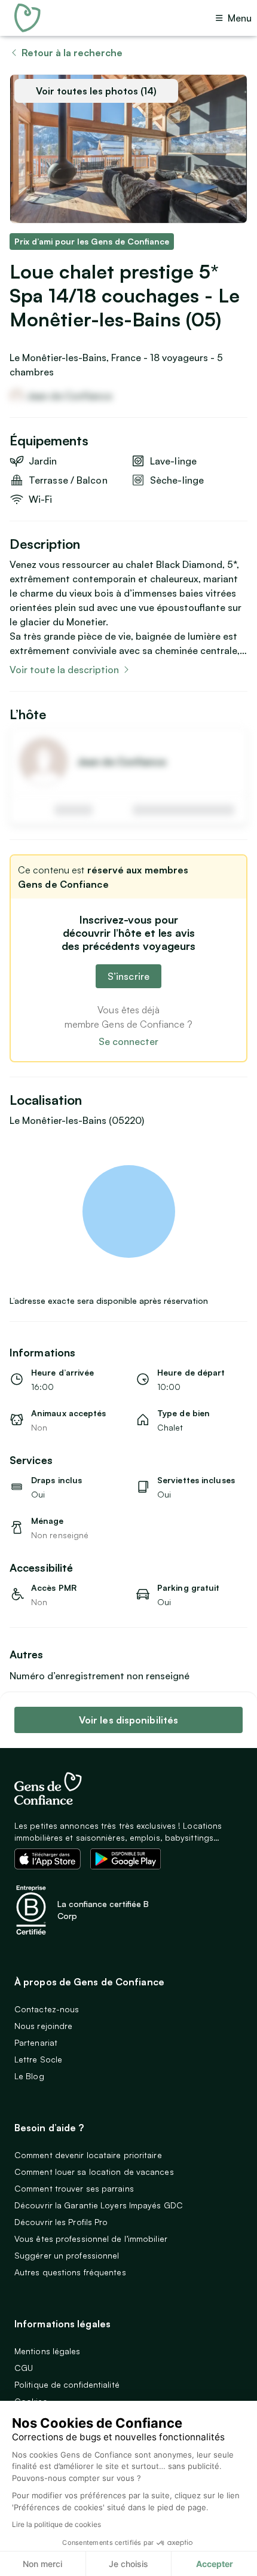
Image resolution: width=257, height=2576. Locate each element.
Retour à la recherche (72, 53)
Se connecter (128, 1041)
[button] (128, 1211)
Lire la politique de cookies (56, 2524)
